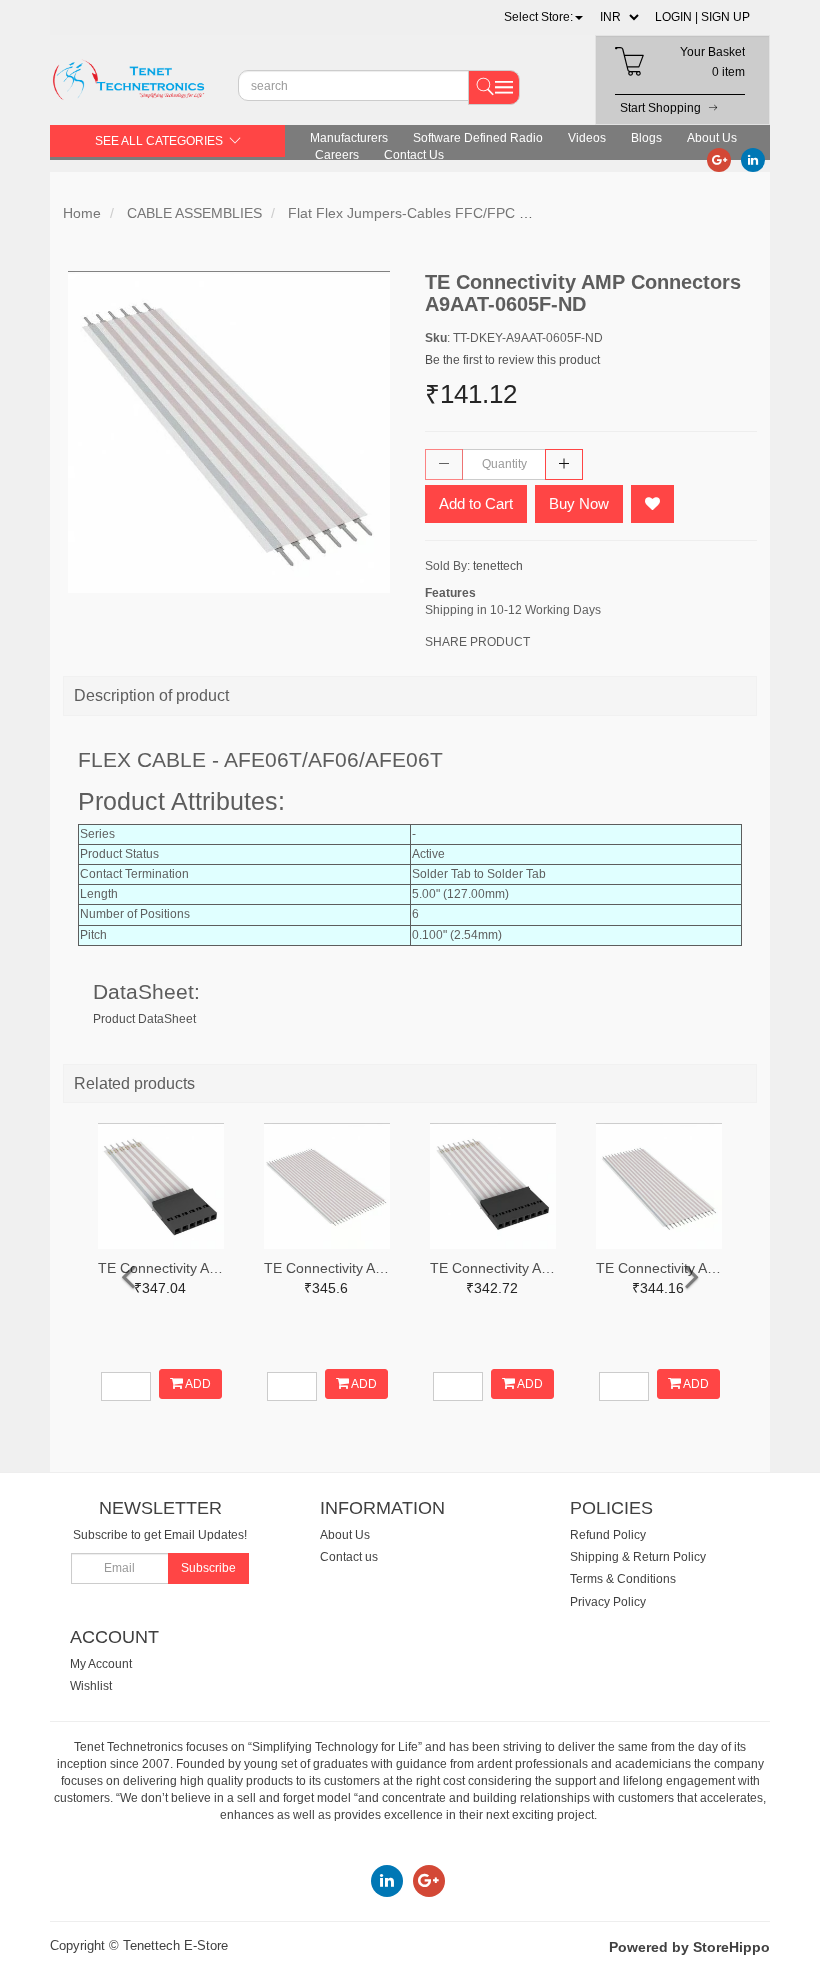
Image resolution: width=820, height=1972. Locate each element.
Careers (337, 155)
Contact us (349, 1557)
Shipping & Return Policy (638, 1557)
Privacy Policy (608, 1602)
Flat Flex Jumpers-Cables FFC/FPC (401, 213)
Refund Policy (608, 1535)
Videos (587, 138)
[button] (543, 17)
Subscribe (208, 1568)
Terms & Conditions (623, 1579)
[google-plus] (719, 159)
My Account (101, 1664)
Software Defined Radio (478, 138)
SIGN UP (725, 17)
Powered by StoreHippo (689, 1947)
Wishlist (91, 1686)
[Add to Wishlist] (652, 504)
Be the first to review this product (512, 360)
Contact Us (414, 155)
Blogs (646, 138)
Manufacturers (349, 138)
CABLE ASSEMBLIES (194, 213)
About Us (712, 138)
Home (82, 213)
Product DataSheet (144, 1019)
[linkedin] (753, 159)
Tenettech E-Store (175, 1945)
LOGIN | (676, 17)
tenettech (498, 566)
